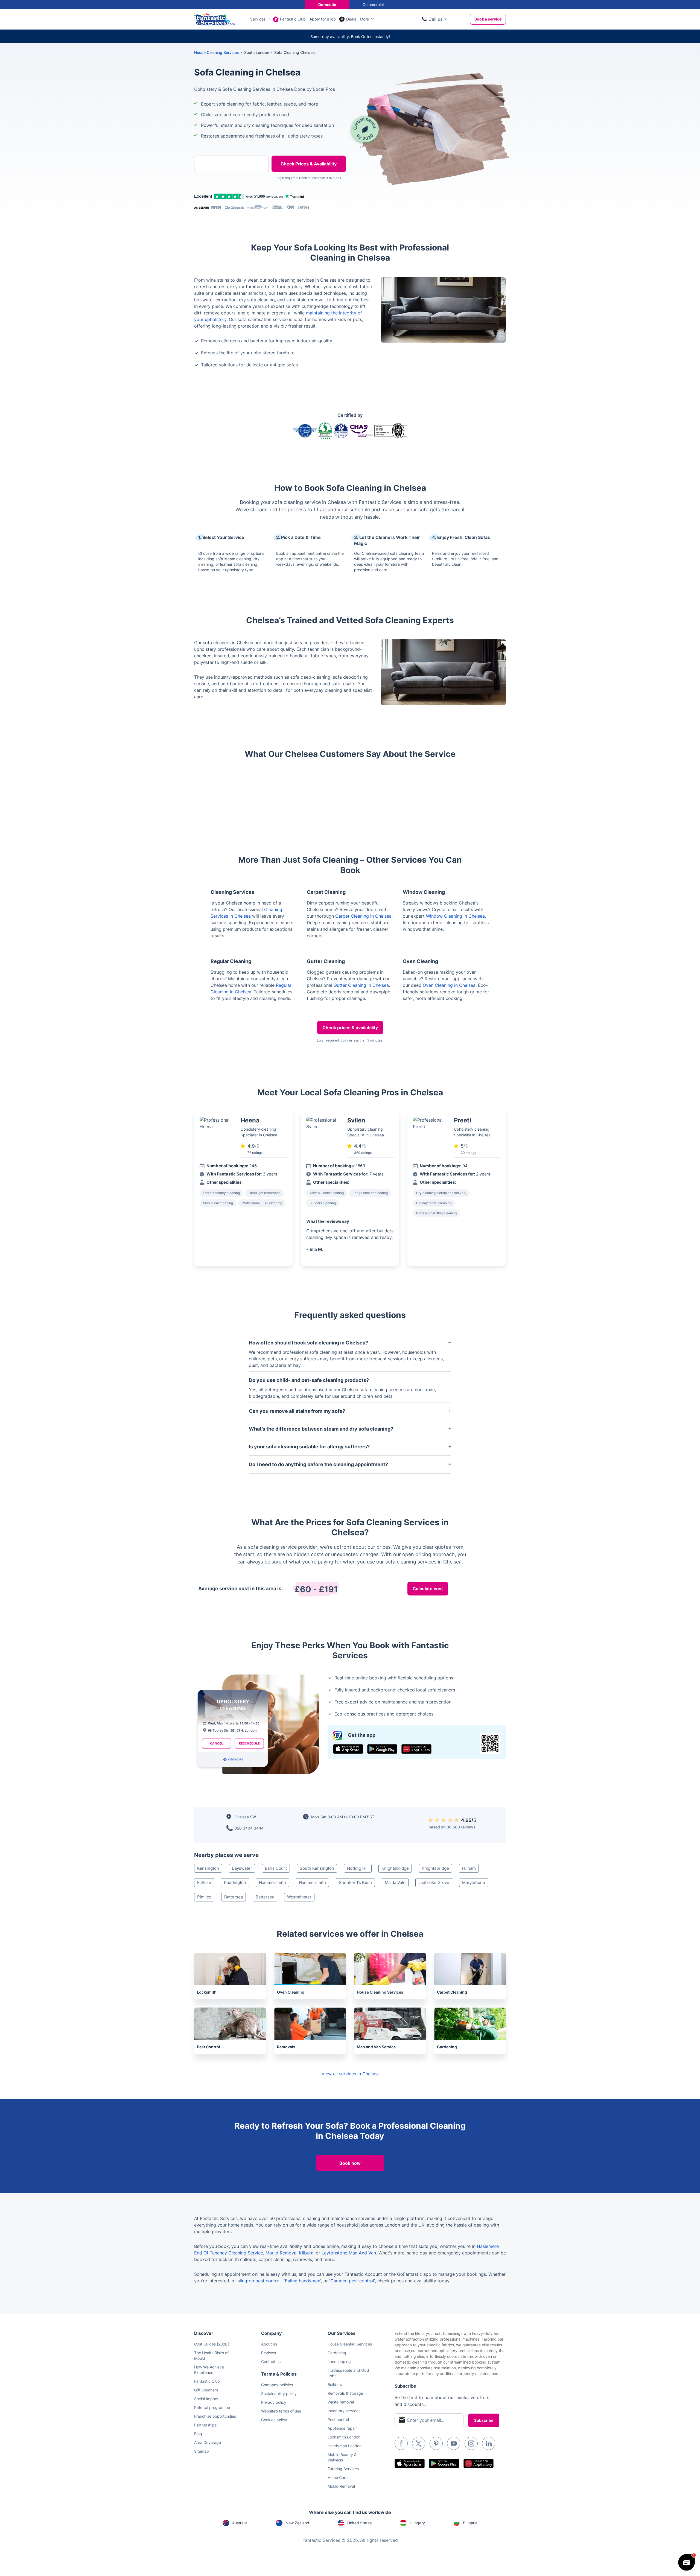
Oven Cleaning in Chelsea (449, 985)
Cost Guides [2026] (212, 2344)
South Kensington (317, 1868)
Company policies (277, 2385)
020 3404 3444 (249, 1828)
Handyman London (345, 2446)
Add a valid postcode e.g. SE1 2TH (226, 192)
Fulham (469, 1868)
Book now (350, 2163)
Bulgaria (470, 2523)
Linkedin (489, 2443)
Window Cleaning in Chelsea (455, 916)
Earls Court (276, 1868)
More (364, 19)
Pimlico (204, 1897)
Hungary (417, 2523)
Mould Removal (341, 2486)
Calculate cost (428, 1589)
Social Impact (206, 2399)
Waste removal (341, 2402)
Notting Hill (358, 1868)
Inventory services (344, 2411)
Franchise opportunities (215, 2416)
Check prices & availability (350, 1028)
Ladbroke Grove (434, 1882)
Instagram (471, 2443)
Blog (198, 2434)
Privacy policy (274, 2402)
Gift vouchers (206, 2390)
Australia (240, 2523)
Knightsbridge (395, 1868)
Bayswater (242, 1868)
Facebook (401, 2443)
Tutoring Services (343, 2469)
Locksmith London (344, 2437)
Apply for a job (323, 19)
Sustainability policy (279, 2393)
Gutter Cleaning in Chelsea (361, 985)
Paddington (235, 1882)
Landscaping (339, 2361)
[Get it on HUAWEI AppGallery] (416, 1749)
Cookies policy (274, 2420)
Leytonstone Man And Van (349, 2253)
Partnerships (205, 2425)
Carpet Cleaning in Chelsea (363, 916)
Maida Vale (395, 1882)
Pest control (338, 2419)
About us (269, 2344)
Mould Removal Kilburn (289, 2253)
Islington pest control (259, 2281)
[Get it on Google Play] (382, 1749)
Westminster (299, 1897)
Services (258, 19)
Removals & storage (345, 2393)
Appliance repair (342, 2428)
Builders (335, 2384)
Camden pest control (352, 2281)
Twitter (419, 2443)
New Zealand (297, 2523)
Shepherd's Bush (355, 1882)
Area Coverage (208, 2442)
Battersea (234, 1897)
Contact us (271, 2361)
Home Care (338, 2477)
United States (359, 2523)
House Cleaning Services (217, 52)
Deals (351, 19)
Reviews (269, 2353)
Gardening (337, 2353)
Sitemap (202, 2451)
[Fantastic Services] (214, 19)
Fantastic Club (293, 19)
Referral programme (212, 2407)
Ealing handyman (303, 2281)
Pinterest (436, 2443)
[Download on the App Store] (348, 1749)
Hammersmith (272, 1882)
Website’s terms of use (281, 2411)
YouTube (454, 2443)
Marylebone (474, 1882)
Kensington (208, 1868)
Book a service (488, 19)
